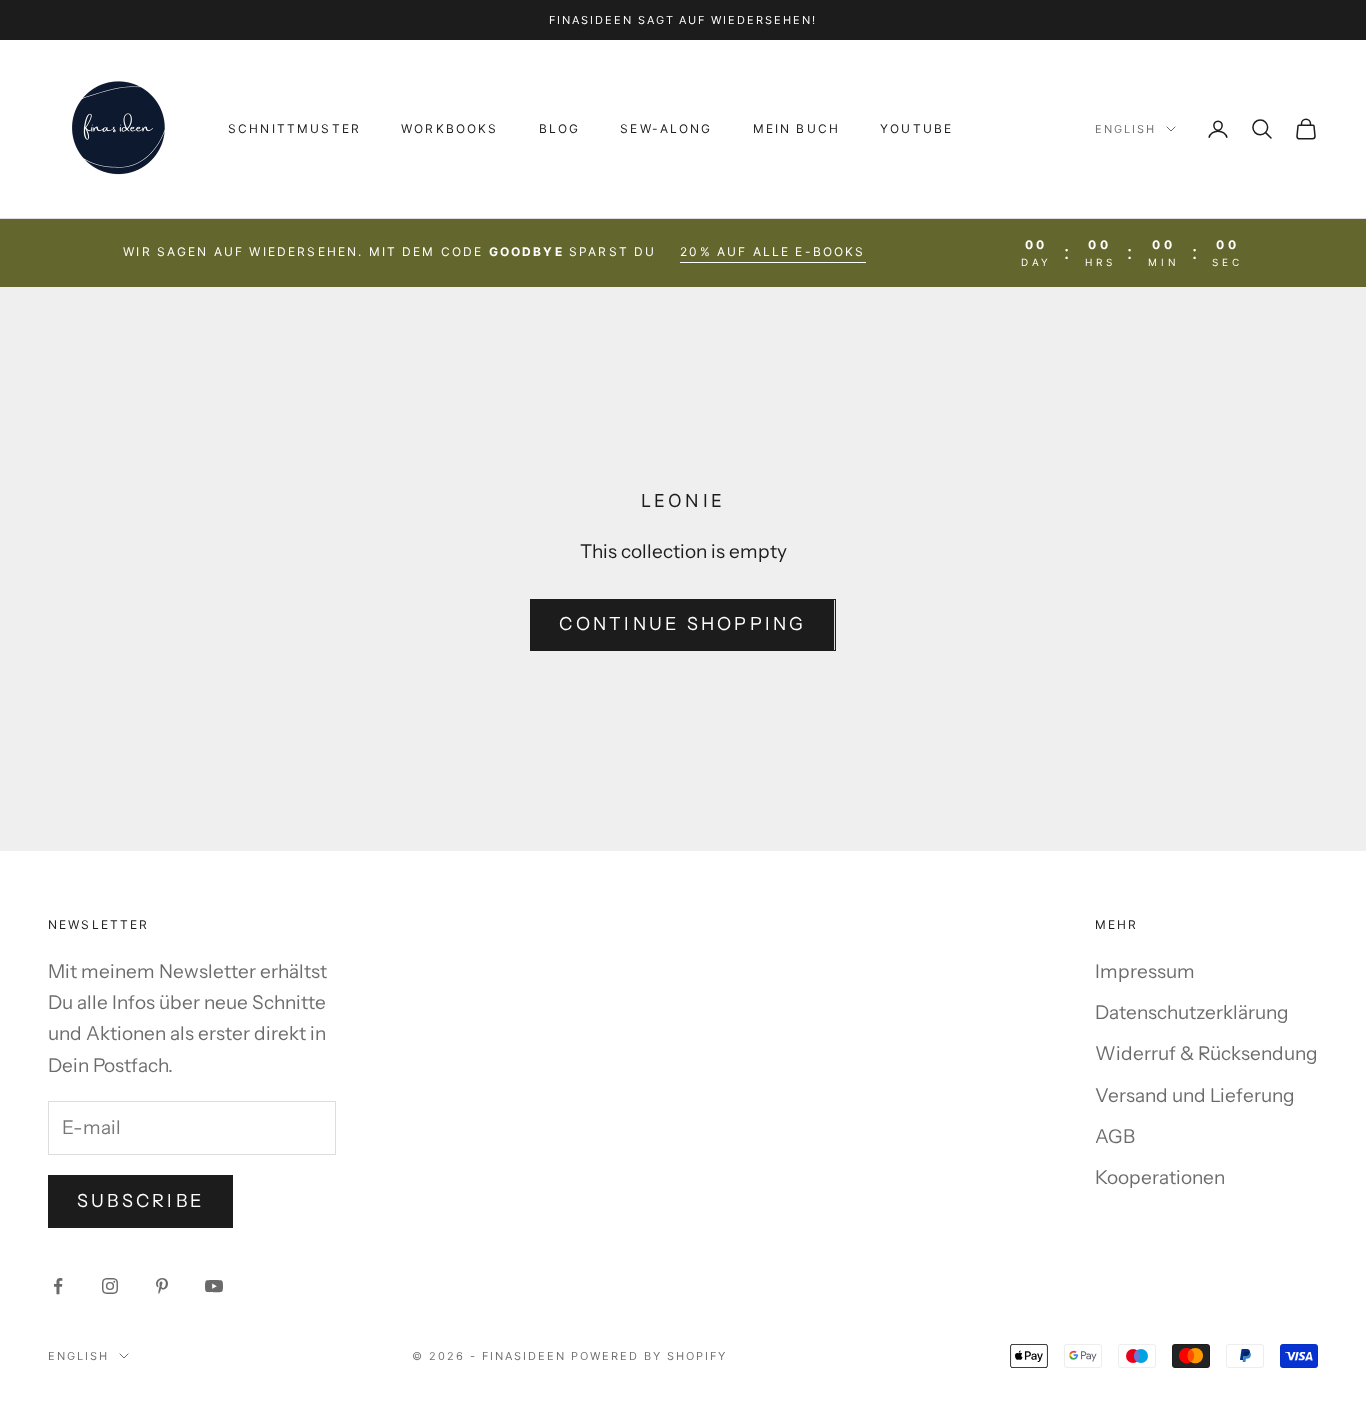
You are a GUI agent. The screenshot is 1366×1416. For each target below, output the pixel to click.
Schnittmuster (294, 128)
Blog (560, 128)
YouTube (916, 128)
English (1125, 129)
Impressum (1145, 971)
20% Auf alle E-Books (772, 251)
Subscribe (140, 1201)
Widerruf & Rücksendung (1206, 1053)
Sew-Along (666, 128)
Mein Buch (796, 128)
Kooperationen (1160, 1177)
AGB (1115, 1136)
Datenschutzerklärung (1192, 1012)
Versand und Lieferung (1195, 1095)
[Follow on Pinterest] (162, 1286)
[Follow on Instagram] (110, 1286)
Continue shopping (682, 624)
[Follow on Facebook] (58, 1286)
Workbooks (449, 128)
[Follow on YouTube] (214, 1286)
